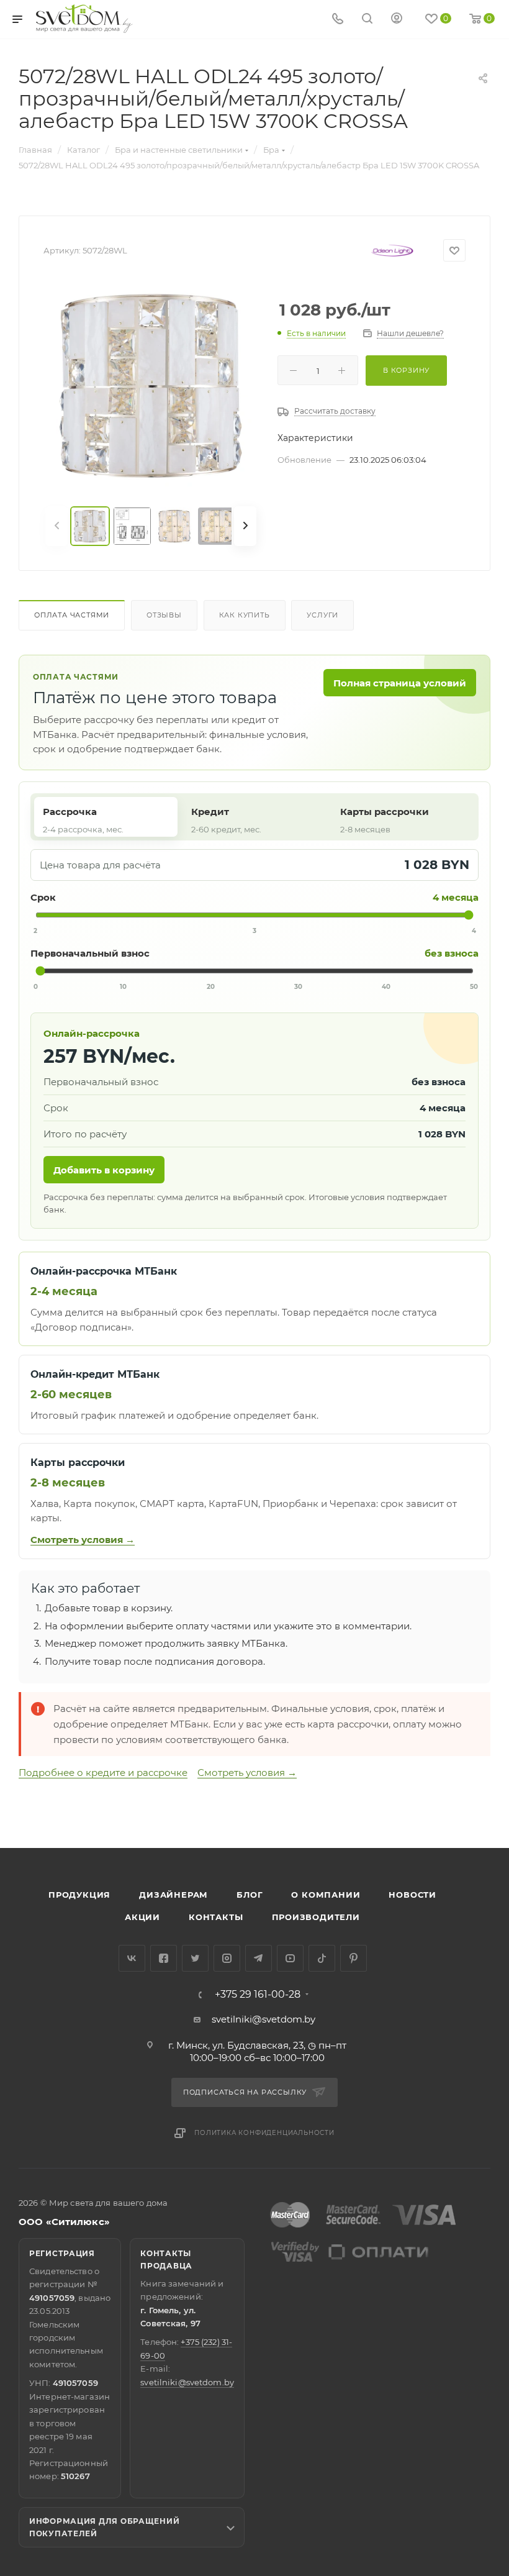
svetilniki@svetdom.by (264, 2019)
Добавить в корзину (104, 1170)
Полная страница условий (400, 683)
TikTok (322, 1958)
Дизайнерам (173, 1895)
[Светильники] (84, 19)
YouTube (290, 1958)
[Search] (367, 20)
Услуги (322, 615)
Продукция (79, 1895)
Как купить (245, 615)
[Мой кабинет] (397, 20)
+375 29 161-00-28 (258, 1995)
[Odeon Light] (392, 250)
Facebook (164, 1958)
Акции (142, 1917)
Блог (250, 1895)
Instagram (227, 1958)
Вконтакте (132, 1958)
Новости (412, 1895)
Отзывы (164, 615)
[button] (449, 1800)
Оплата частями (72, 615)
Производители (316, 1917)
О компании (326, 1895)
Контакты (216, 1917)
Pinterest (354, 1958)
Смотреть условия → (83, 1540)
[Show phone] (338, 20)
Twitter (195, 1958)
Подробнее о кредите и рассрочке (103, 1773)
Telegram (259, 1958)
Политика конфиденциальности (264, 2133)
